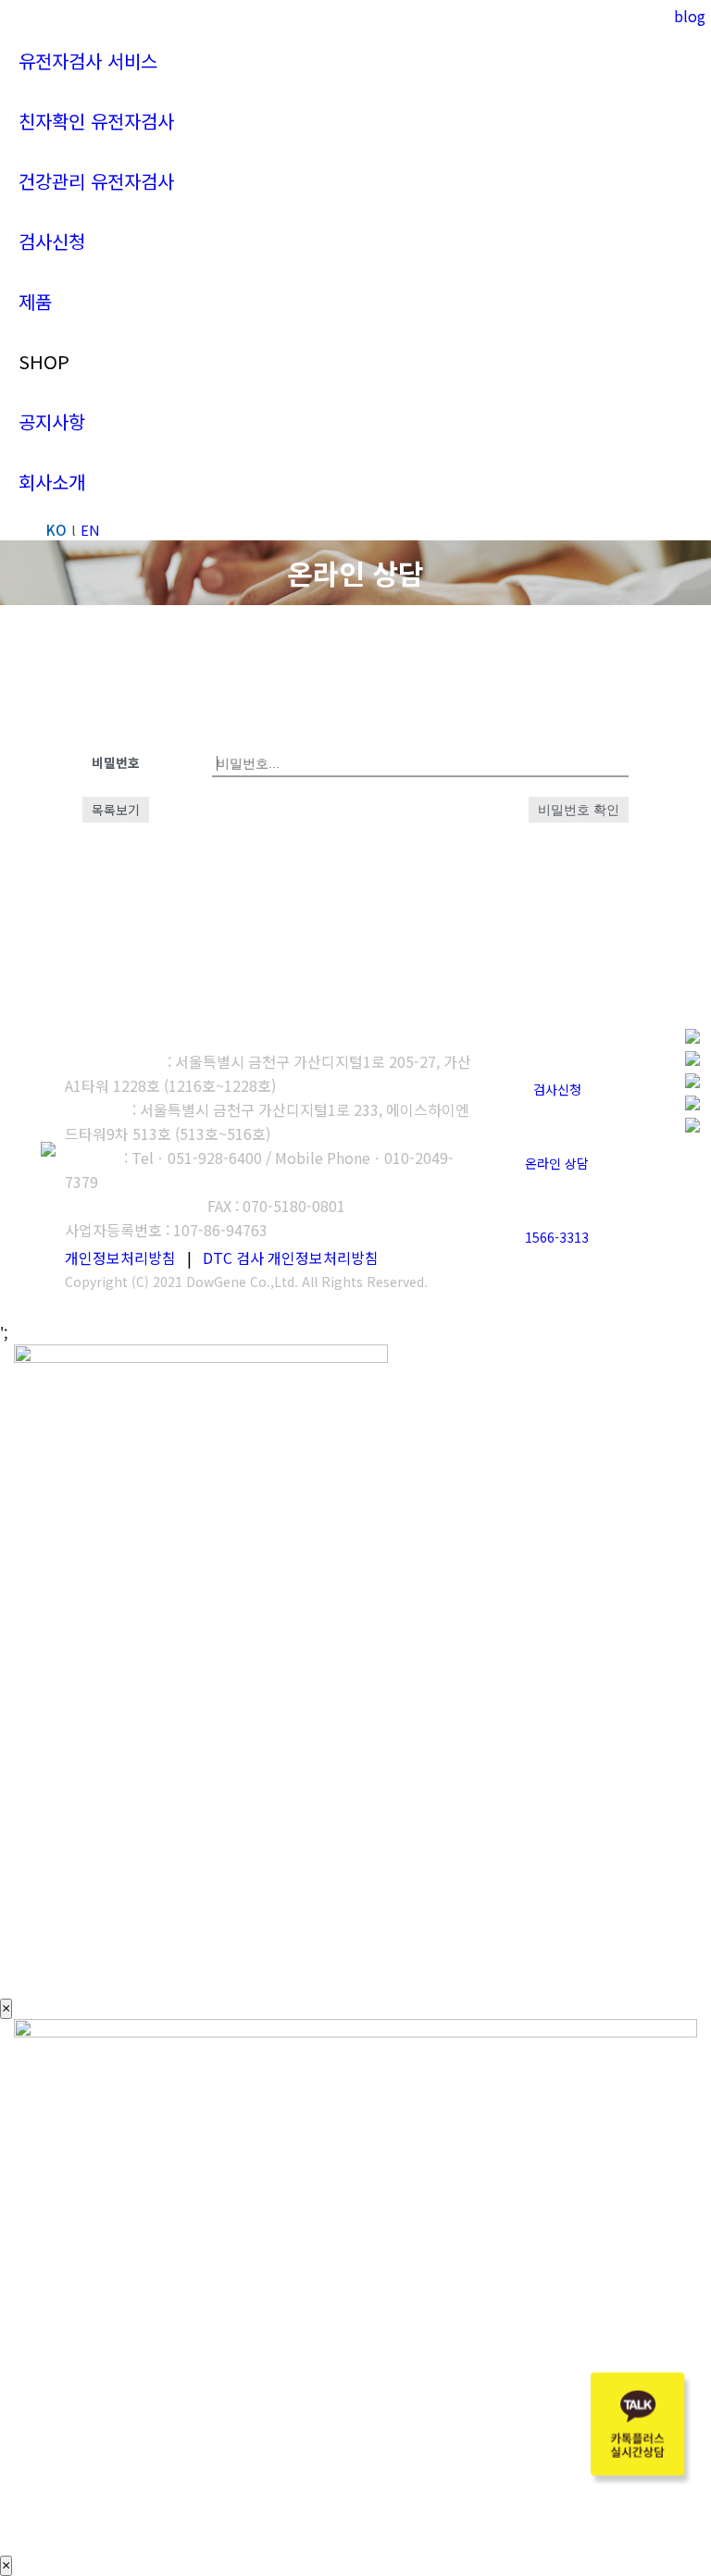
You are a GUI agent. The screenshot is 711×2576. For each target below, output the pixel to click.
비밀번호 (116, 762)
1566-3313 (557, 1237)
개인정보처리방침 (120, 1257)
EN (90, 530)
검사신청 (557, 1089)
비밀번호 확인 (579, 810)
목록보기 (116, 810)
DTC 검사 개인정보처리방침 (291, 1257)
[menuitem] (88, 61)
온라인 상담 (557, 1163)
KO (56, 530)
